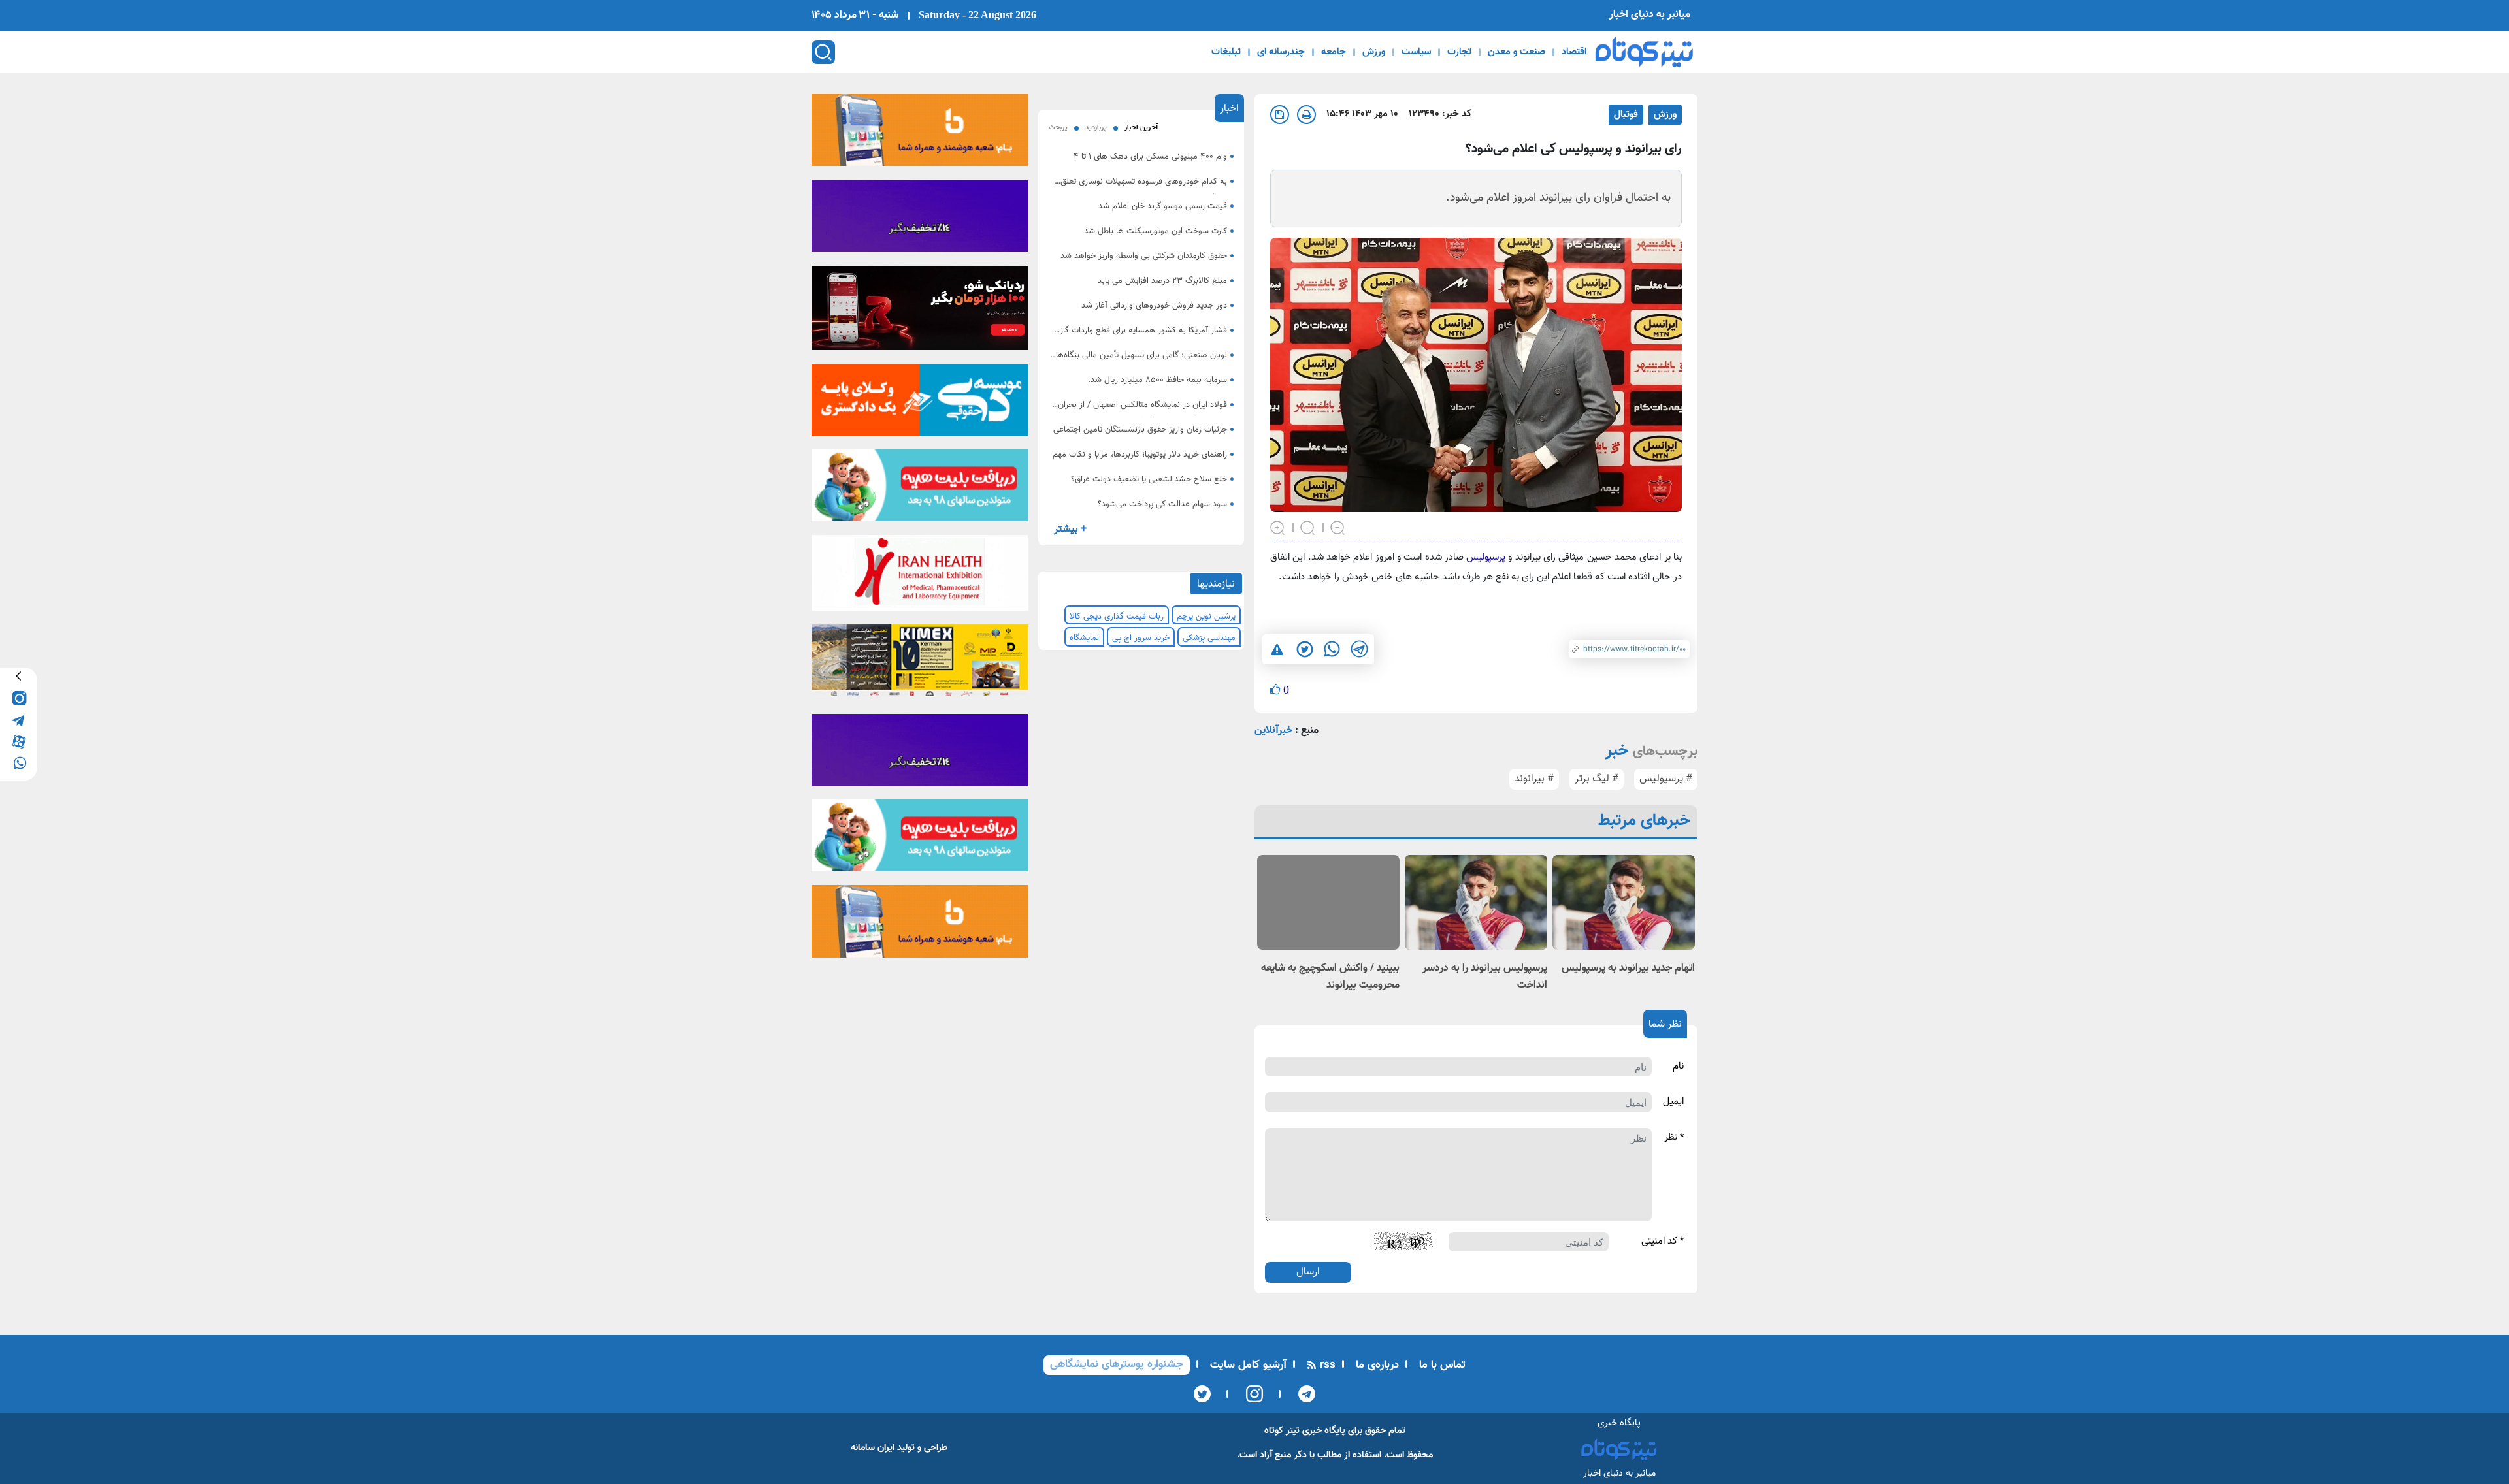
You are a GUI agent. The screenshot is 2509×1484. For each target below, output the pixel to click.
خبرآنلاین (1273, 731)
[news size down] (1338, 526)
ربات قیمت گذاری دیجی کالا (1117, 617)
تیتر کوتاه (1282, 1431)
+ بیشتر (1070, 529)
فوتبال (1626, 115)
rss (1326, 1365)
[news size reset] (1308, 526)
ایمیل (1673, 1102)
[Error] (1277, 649)
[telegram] (19, 719)
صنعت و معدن (1517, 52)
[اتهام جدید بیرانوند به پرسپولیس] (1624, 902)
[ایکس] (1202, 1394)
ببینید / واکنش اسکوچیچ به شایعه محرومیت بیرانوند (1330, 977)
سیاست (1416, 52)
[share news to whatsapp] (1332, 649)
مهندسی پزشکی (1209, 638)
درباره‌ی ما (1376, 1365)
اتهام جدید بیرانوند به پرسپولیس (1628, 968)
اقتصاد (1574, 52)
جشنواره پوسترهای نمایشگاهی (1117, 1364)
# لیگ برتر (1597, 779)
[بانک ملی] (920, 134)
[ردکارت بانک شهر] (920, 312)
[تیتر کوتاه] (1644, 52)
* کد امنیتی (1663, 1242)
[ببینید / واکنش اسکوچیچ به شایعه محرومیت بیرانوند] (1328, 902)
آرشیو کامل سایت (1247, 1365)
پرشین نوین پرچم (1206, 617)
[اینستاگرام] (1250, 1394)
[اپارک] (920, 490)
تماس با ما (1441, 1365)
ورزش (1374, 52)
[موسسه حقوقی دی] (920, 404)
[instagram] (19, 697)
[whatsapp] (19, 762)
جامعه (1334, 52)
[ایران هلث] (920, 577)
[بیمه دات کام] (920, 220)
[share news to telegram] (1359, 649)
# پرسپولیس (1666, 779)
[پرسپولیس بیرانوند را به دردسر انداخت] (1476, 902)
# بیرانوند (1534, 779)
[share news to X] (1304, 649)
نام (1678, 1067)
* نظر (1674, 1138)
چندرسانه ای (1281, 52)
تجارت (1459, 52)
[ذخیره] (1280, 115)
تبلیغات (1226, 52)
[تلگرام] (1303, 1394)
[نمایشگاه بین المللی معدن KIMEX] (920, 665)
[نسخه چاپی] (1306, 115)
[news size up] (1278, 526)
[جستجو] (823, 52)
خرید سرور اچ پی (1141, 638)
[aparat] (19, 740)
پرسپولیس (1484, 557)
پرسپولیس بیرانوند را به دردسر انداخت (1485, 977)
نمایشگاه (1084, 638)
